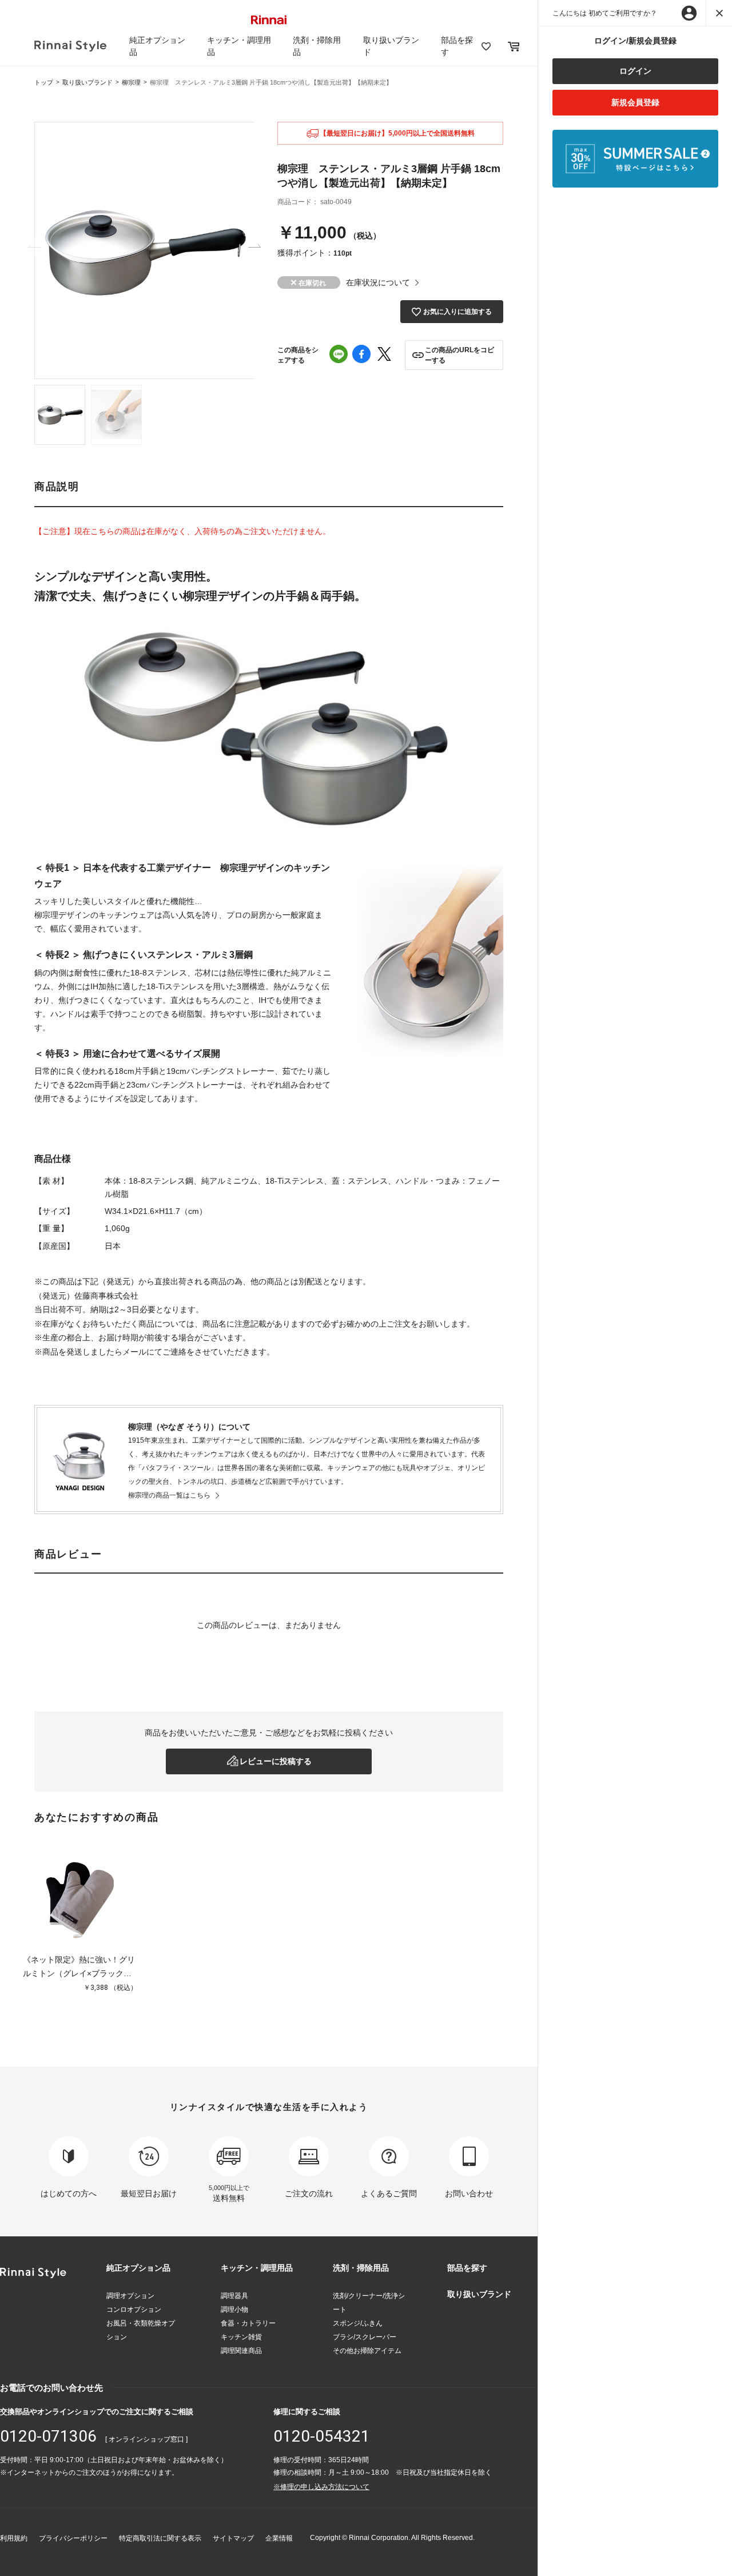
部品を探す (467, 2268)
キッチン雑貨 (241, 2337)
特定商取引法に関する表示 (160, 2538)
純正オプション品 (138, 2268)
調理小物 (234, 2310)
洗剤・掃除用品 (361, 2268)
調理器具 (234, 2296)
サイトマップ (233, 2538)
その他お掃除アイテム (367, 2351)
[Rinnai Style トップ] (70, 46)
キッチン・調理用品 (257, 2268)
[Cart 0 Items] (514, 46)
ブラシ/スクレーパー (365, 2337)
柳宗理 (131, 82)
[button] (454, 355)
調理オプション (130, 2296)
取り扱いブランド (87, 82)
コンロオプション (134, 2310)
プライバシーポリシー (73, 2538)
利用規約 (14, 2538)
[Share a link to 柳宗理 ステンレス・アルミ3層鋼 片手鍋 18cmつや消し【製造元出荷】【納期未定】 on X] (384, 355)
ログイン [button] (635, 71)
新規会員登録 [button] (635, 102)
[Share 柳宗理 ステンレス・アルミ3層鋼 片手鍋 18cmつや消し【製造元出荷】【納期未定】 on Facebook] (361, 355)
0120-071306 (48, 2436)
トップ (44, 82)
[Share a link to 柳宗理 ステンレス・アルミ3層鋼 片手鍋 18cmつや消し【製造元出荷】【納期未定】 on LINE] (339, 355)
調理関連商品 (241, 2351)
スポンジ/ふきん (358, 2323)
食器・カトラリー (248, 2323)
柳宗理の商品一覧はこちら (169, 1495)
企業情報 (279, 2538)
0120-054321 (322, 2436)
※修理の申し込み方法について (321, 2487)
